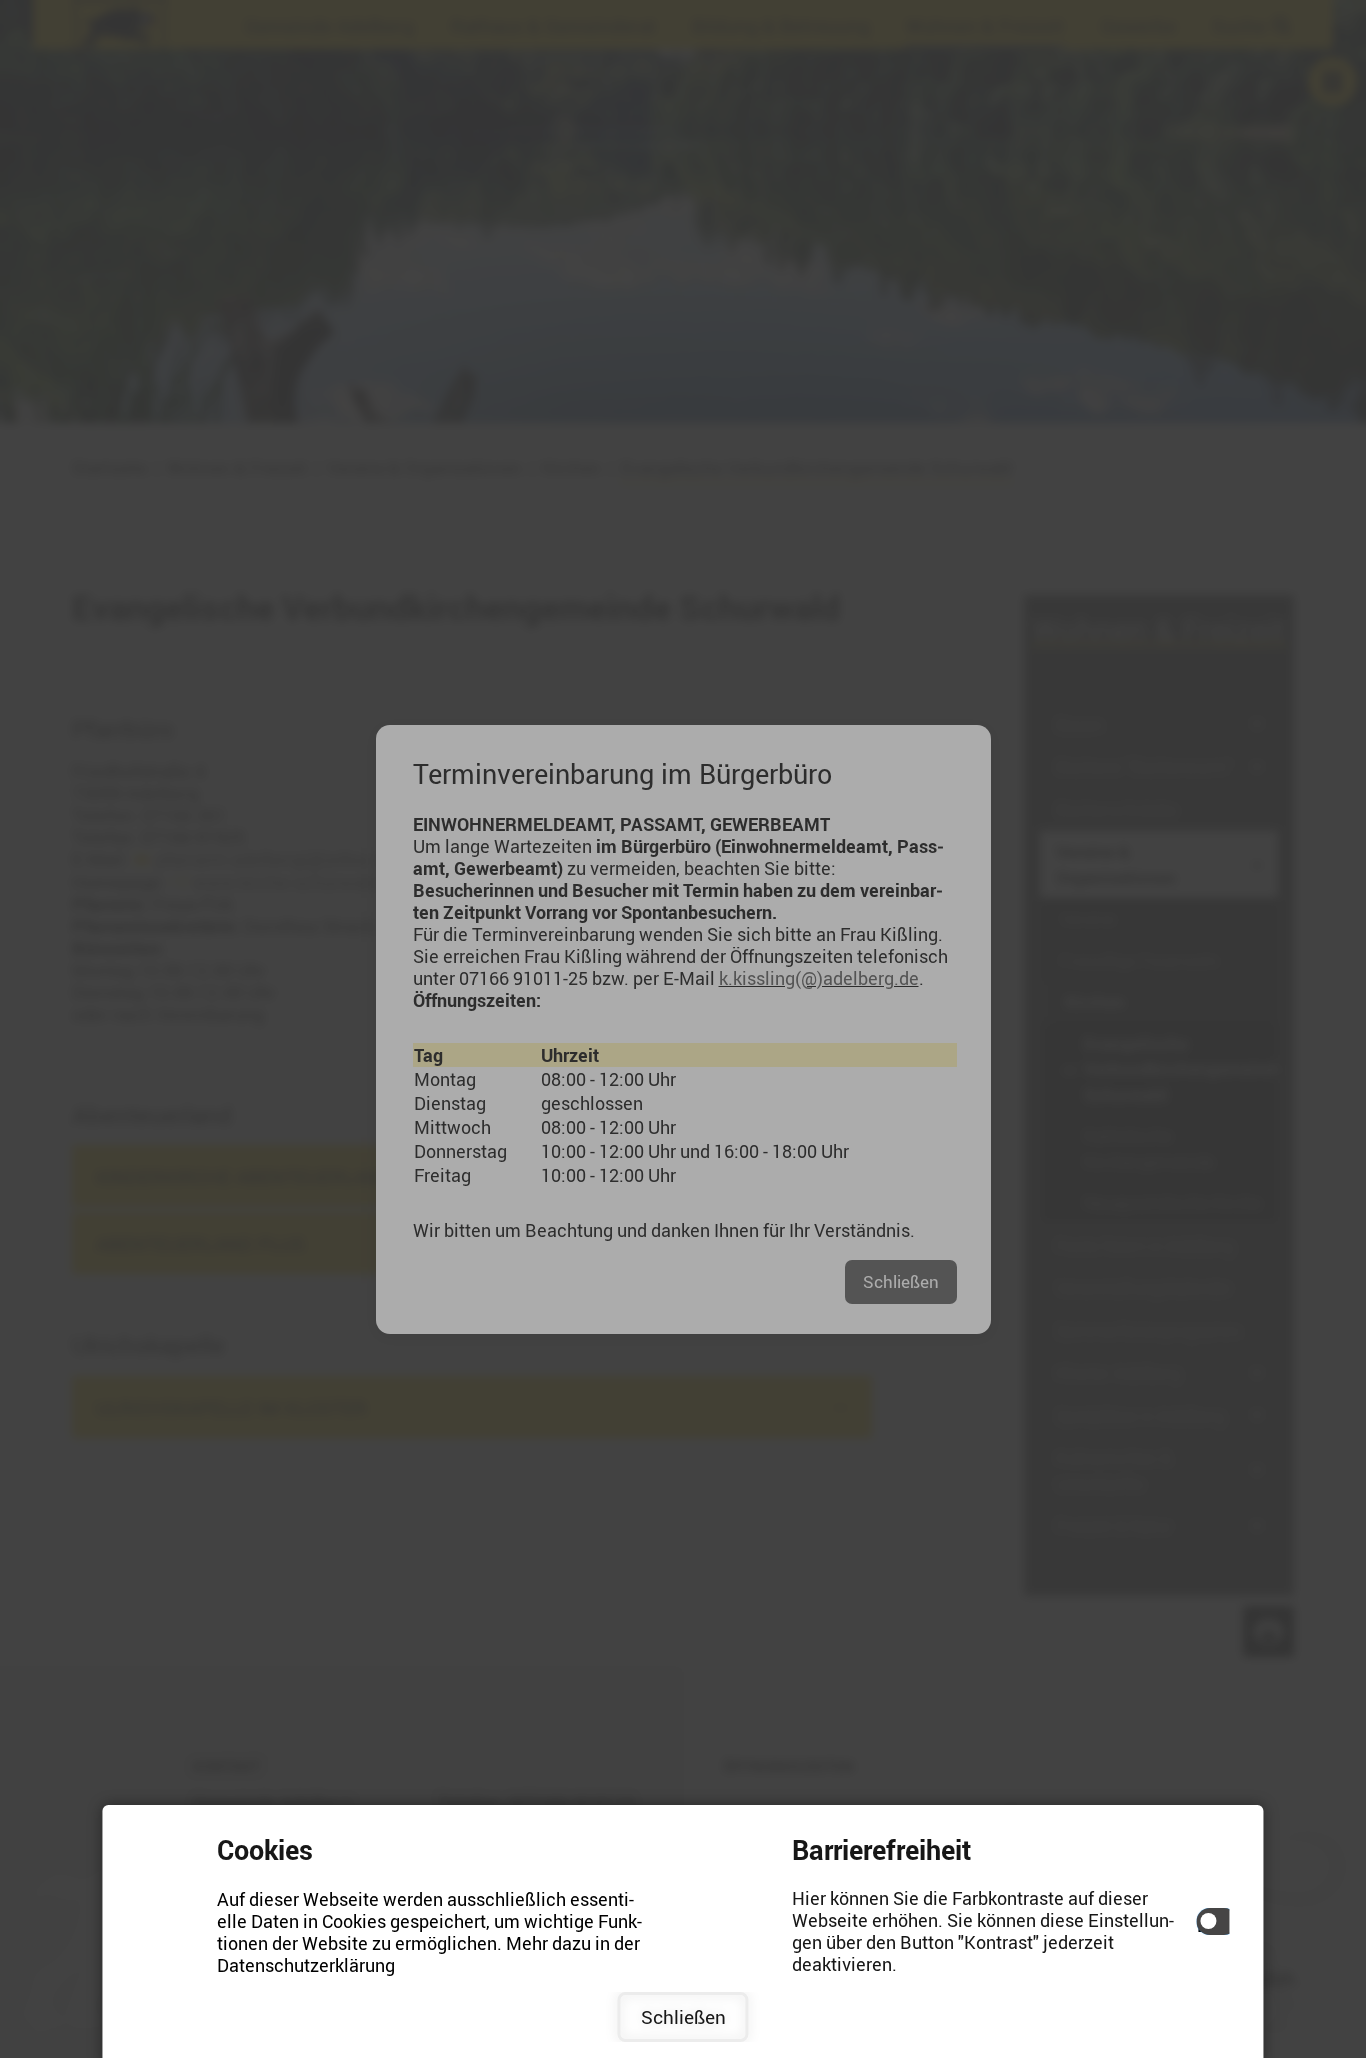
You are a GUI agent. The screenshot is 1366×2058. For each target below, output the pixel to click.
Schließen (683, 2017)
